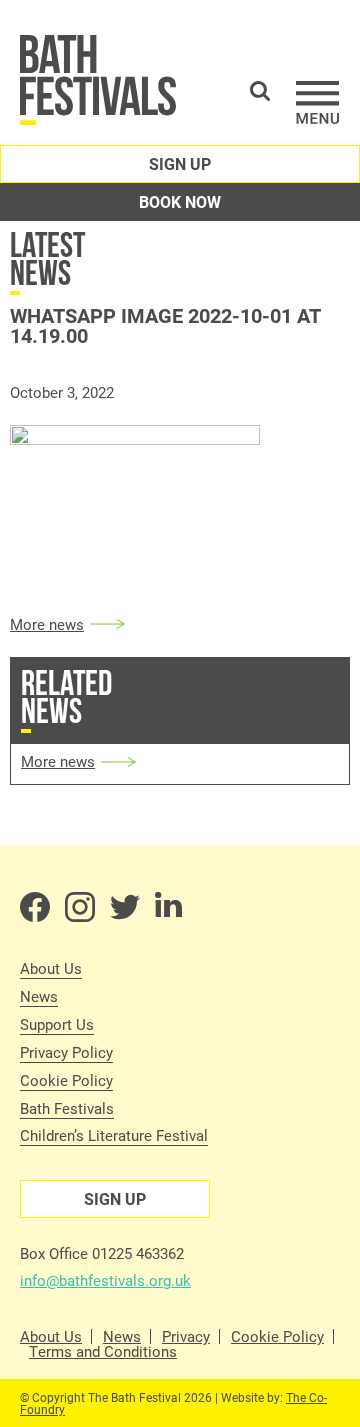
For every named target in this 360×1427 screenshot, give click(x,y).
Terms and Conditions (103, 1351)
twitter (125, 907)
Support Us (57, 1024)
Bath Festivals (67, 1108)
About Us (51, 968)
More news (47, 624)
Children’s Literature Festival (114, 1135)
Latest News (47, 258)
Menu (318, 102)
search (260, 91)
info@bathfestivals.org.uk (105, 1280)
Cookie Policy (66, 1080)
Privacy (186, 1336)
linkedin (170, 907)
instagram (80, 907)
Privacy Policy (66, 1052)
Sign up (180, 163)
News (39, 996)
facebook (35, 907)
